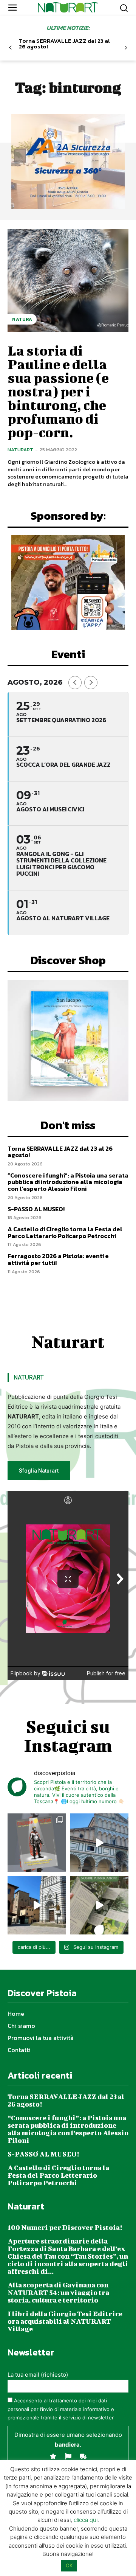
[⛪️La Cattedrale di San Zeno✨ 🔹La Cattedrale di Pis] (99, 1843)
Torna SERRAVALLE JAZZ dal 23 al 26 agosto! (64, 44)
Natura (22, 319)
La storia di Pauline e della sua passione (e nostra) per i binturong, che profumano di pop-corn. (58, 391)
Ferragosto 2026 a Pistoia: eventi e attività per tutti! (58, 1259)
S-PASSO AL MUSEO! (36, 1209)
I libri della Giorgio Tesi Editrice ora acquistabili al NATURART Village (65, 2321)
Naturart (20, 450)
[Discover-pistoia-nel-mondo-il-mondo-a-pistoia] (68, 7)
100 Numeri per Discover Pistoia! (65, 2227)
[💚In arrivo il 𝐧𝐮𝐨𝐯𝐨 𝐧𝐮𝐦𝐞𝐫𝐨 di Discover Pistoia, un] (37, 1843)
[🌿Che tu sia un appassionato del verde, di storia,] (99, 1905)
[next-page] (126, 48)
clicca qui (86, 2520)
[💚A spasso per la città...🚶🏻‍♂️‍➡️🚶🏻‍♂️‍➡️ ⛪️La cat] (37, 1905)
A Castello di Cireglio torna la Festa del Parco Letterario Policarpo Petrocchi (65, 1232)
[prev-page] (10, 48)
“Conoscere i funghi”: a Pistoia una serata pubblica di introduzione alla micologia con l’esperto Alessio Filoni (68, 1182)
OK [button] (69, 2565)
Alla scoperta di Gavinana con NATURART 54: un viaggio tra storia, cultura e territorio (58, 2292)
